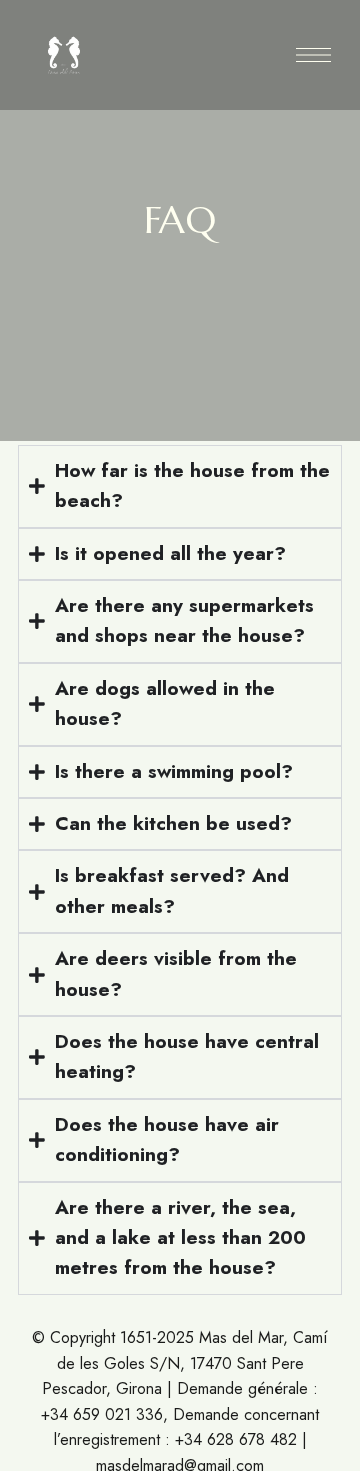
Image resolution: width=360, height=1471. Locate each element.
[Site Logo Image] (64, 55)
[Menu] (313, 55)
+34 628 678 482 (236, 1439)
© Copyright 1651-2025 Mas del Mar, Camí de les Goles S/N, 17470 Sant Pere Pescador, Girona (180, 1363)
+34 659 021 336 (102, 1414)
